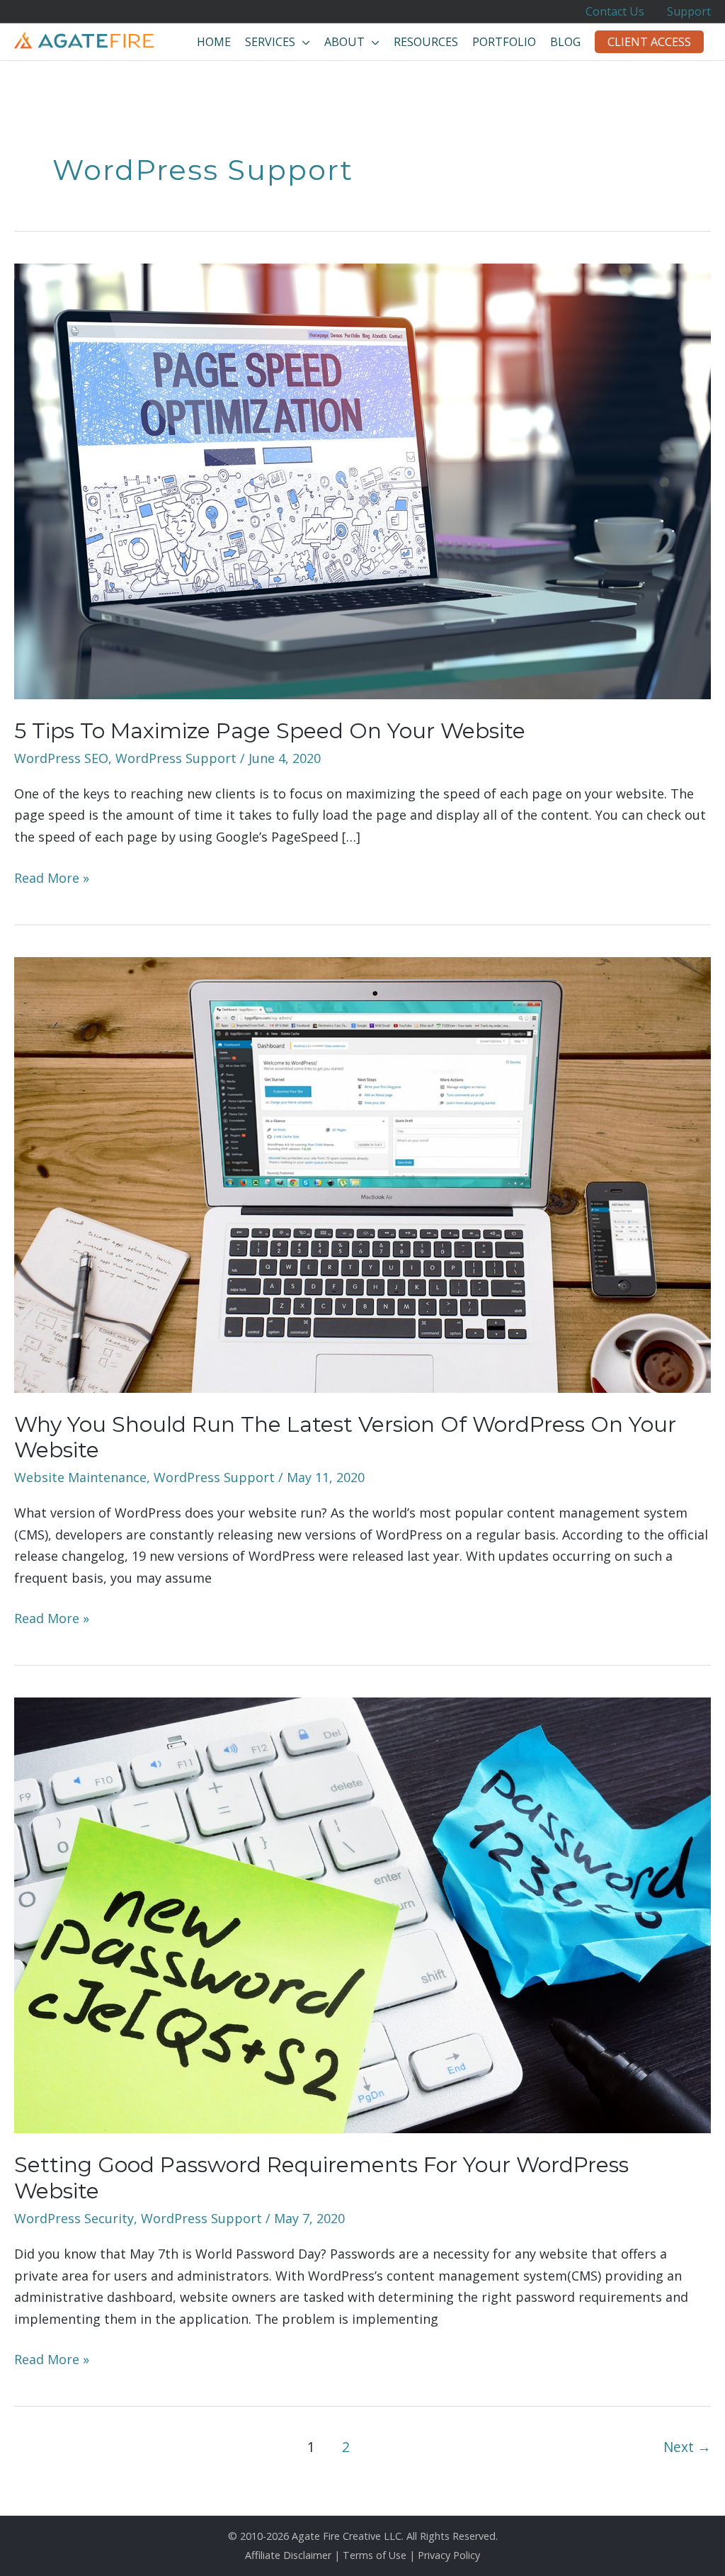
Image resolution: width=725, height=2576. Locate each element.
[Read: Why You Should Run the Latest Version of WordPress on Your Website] (362, 1173)
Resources (426, 42)
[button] (649, 42)
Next (687, 2447)
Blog (565, 42)
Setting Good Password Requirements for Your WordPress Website (321, 2178)
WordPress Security (74, 2218)
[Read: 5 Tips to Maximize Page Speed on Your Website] (362, 480)
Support (689, 11)
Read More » (52, 879)
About (344, 42)
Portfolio (504, 42)
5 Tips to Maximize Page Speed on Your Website (270, 731)
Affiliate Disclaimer (288, 2555)
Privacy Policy (449, 2555)
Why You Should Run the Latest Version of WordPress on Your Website (345, 1437)
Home (214, 42)
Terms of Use (375, 2555)
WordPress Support (176, 758)
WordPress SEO (61, 758)
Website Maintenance (80, 1477)
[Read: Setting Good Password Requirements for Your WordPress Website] (362, 1914)
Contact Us (615, 11)
